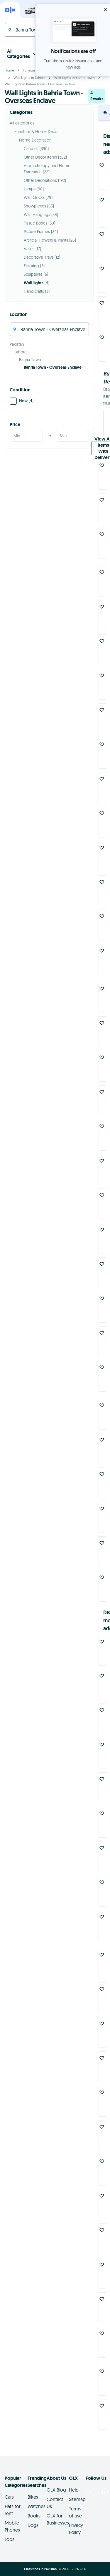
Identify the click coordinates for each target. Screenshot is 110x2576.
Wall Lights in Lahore (29, 78)
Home (9, 70)
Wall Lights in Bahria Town (75, 78)
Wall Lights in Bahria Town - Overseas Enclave (40, 84)
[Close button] (106, 9)
